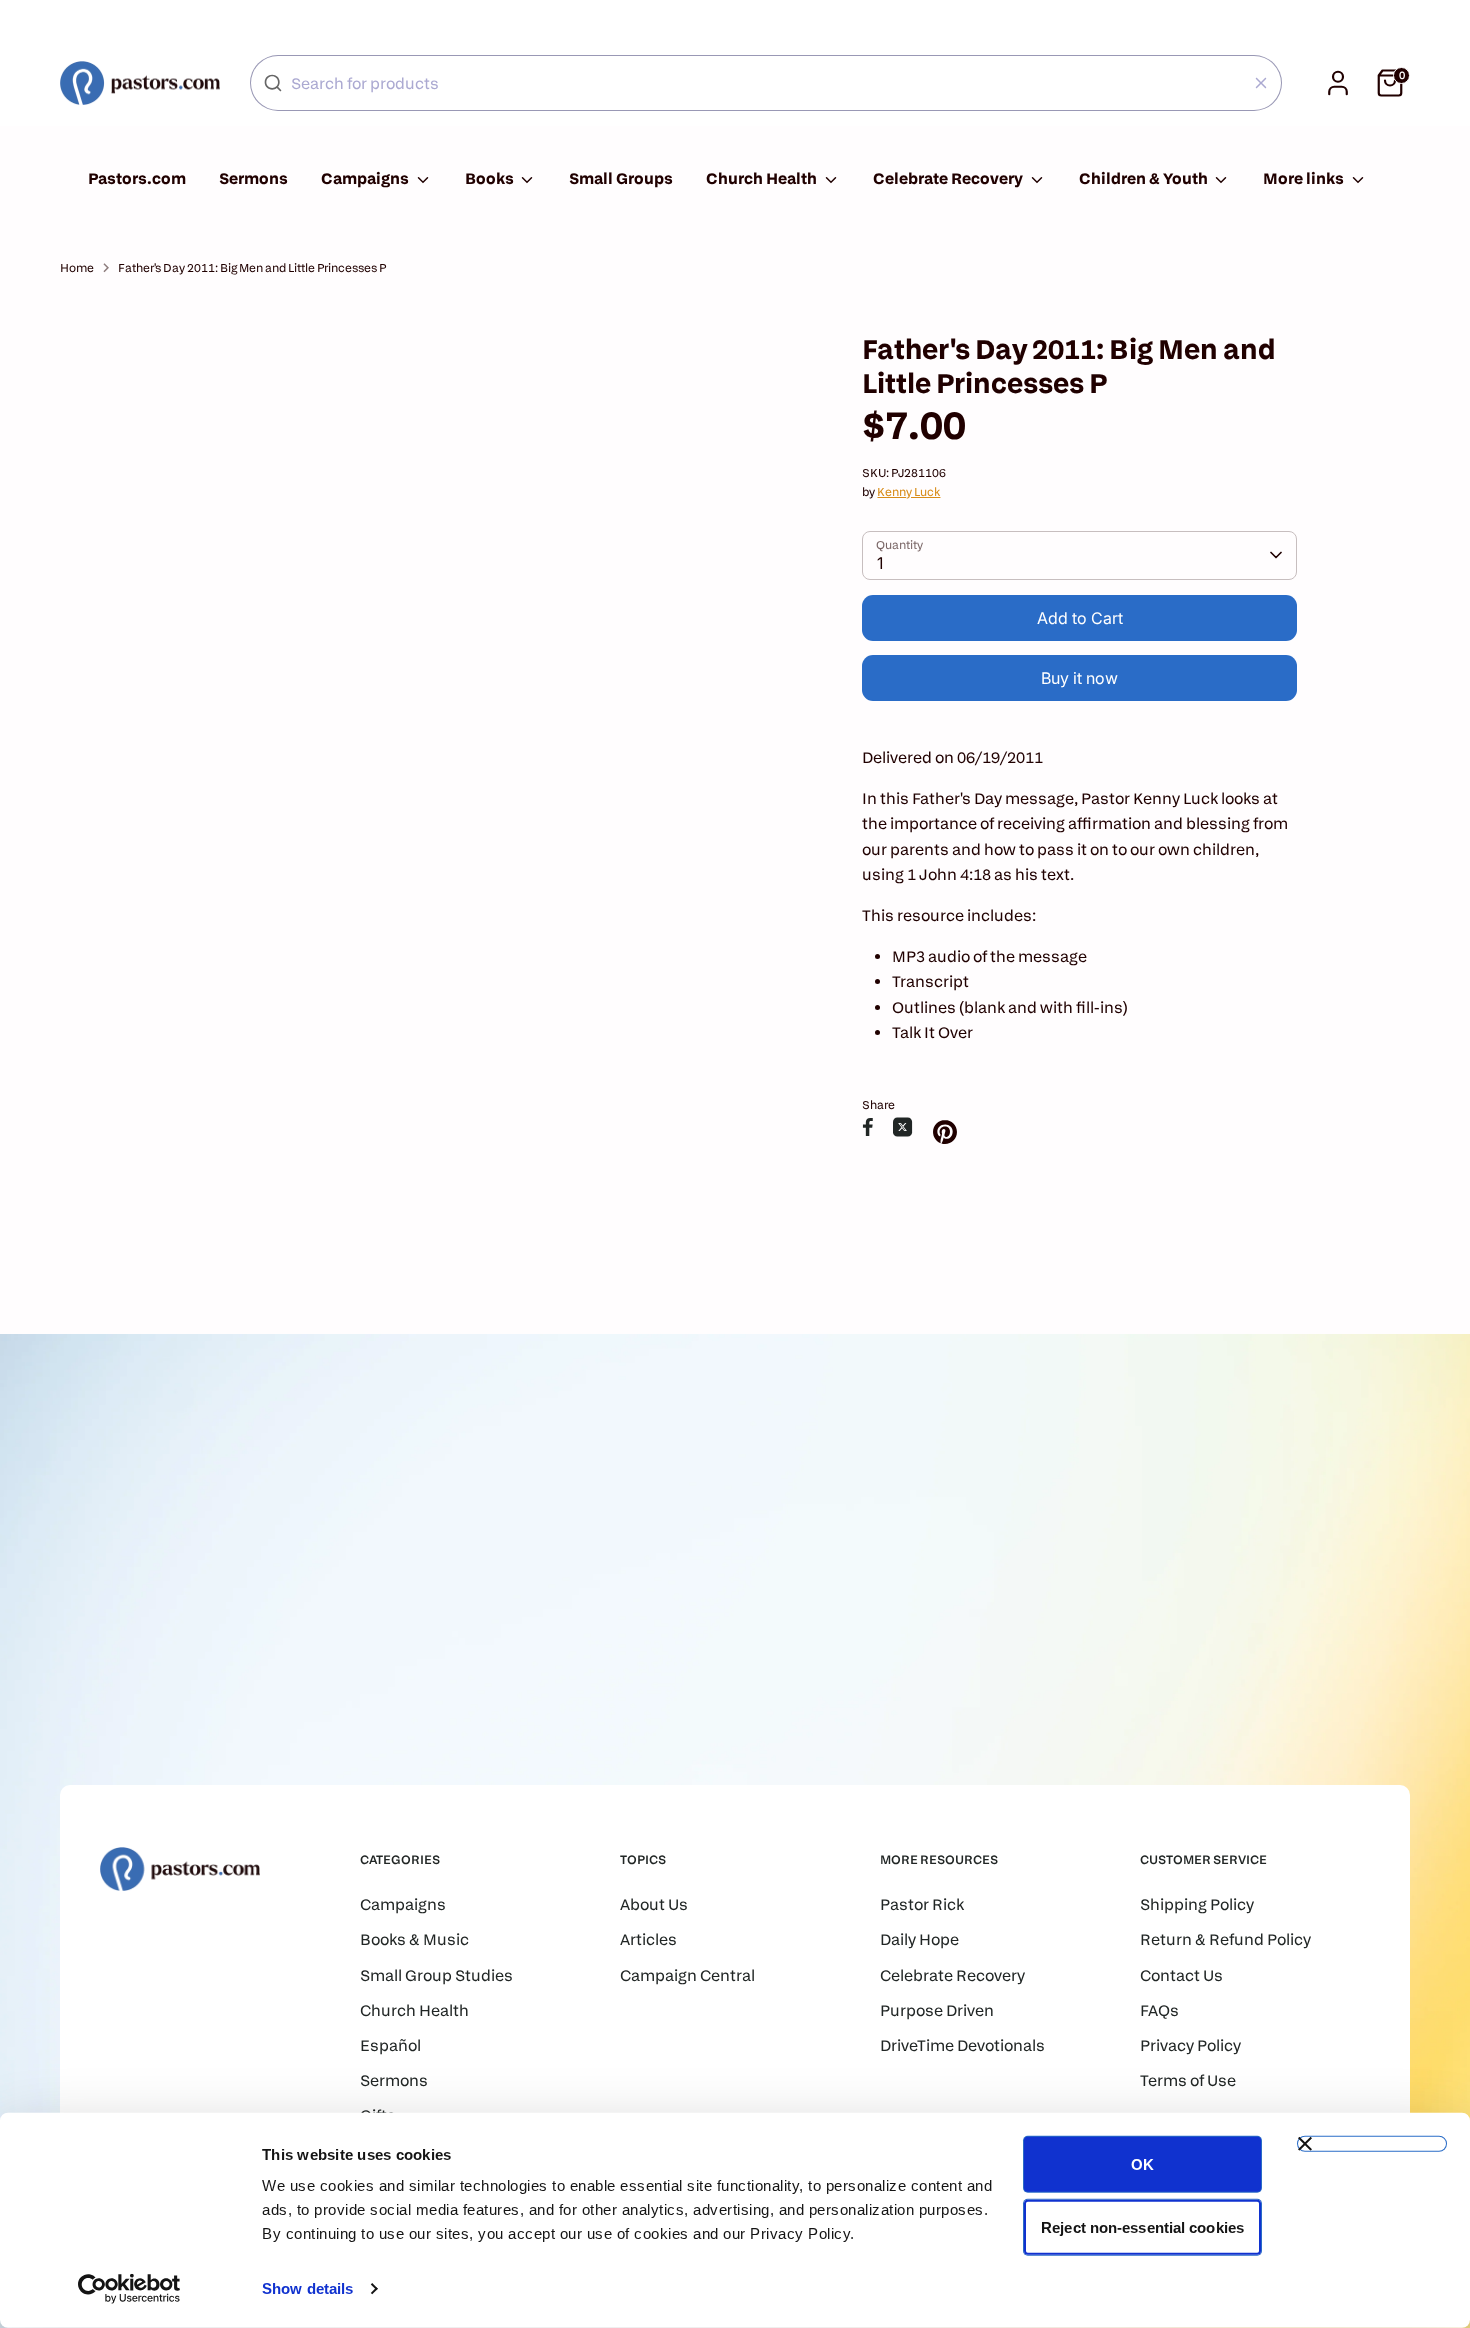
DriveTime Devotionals (962, 2045)
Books (491, 178)
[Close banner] (1372, 2144)
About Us (654, 1904)
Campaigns (366, 178)
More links (1305, 178)
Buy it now (1079, 678)
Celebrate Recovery (949, 178)
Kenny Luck (908, 491)
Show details (307, 2288)
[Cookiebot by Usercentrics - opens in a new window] (129, 2289)
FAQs (1159, 2010)
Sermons (253, 178)
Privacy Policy (1190, 2045)
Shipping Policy (1197, 1904)
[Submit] (273, 83)
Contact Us (1181, 1975)
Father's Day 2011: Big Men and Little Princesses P (252, 267)
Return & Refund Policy (1225, 1939)
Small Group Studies (436, 1975)
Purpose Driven (937, 2010)
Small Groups (621, 178)
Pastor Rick (922, 1904)
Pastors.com (137, 178)
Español (390, 2045)
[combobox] (766, 83)
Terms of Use (1188, 2080)
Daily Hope (919, 1939)
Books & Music (414, 1939)
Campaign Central (687, 1975)
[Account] (1338, 83)
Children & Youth (1145, 178)
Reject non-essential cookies (1142, 2226)
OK (1142, 2164)
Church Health (763, 178)
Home (77, 267)
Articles (648, 1939)
